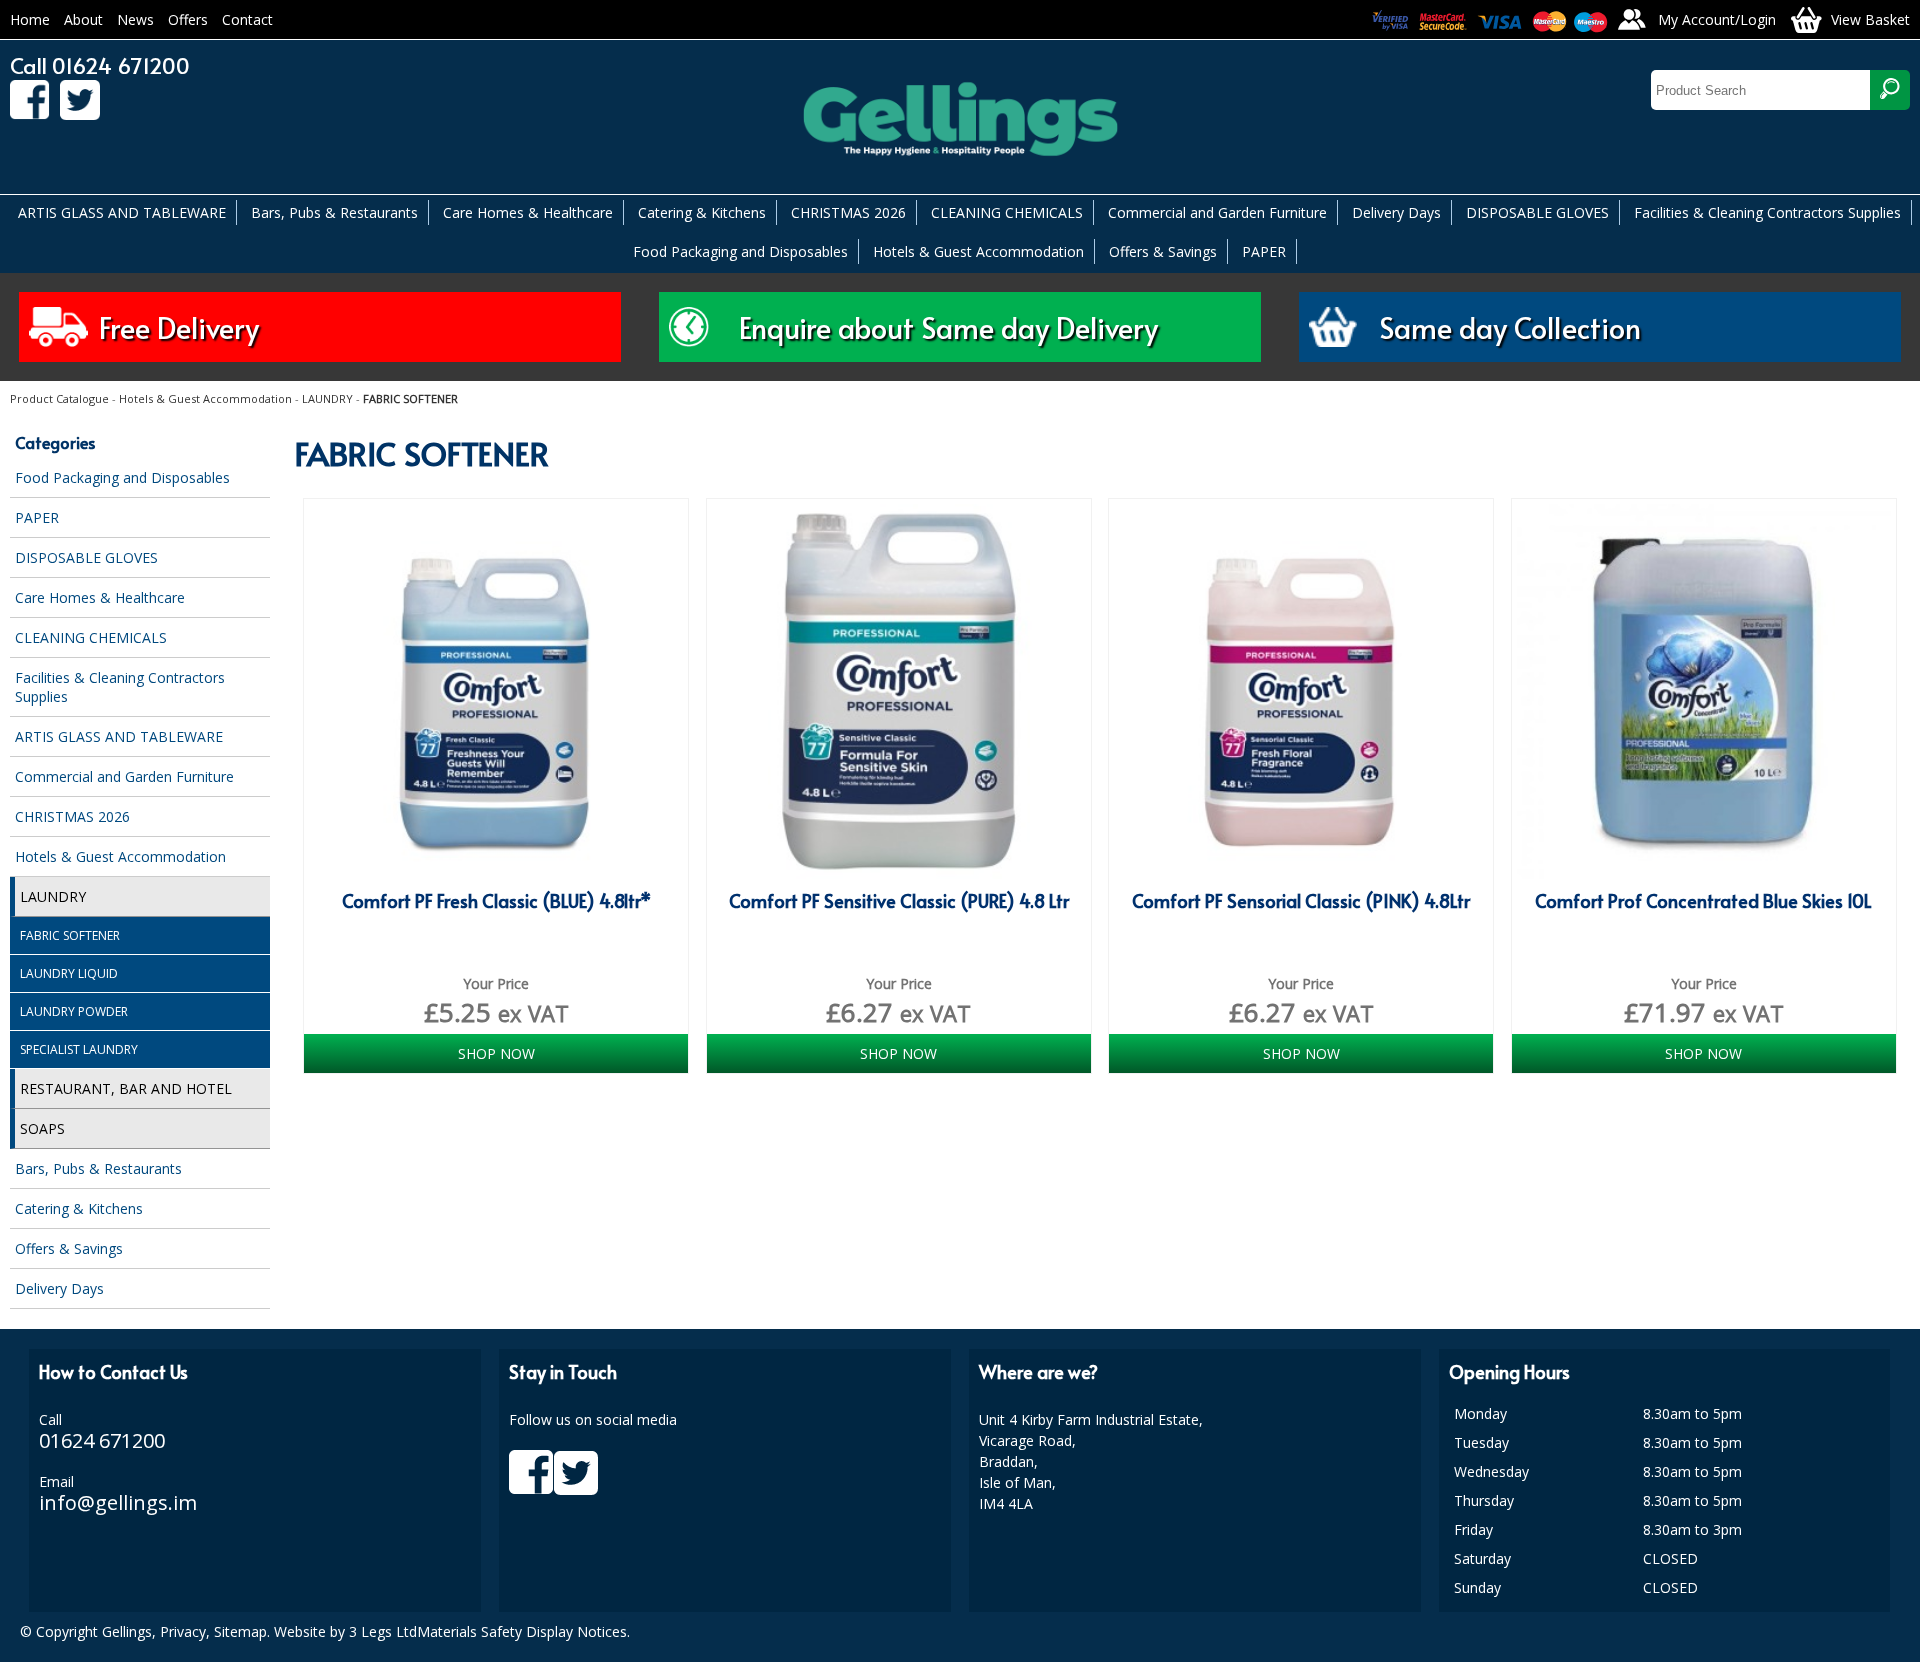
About (83, 19)
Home (30, 19)
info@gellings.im (118, 1502)
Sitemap (240, 1631)
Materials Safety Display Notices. (523, 1631)
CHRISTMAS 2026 (848, 212)
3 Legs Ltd (383, 1631)
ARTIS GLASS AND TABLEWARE (122, 212)
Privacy (183, 1631)
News (135, 19)
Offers (188, 19)
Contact (247, 19)
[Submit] (1890, 90)
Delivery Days (1396, 212)
